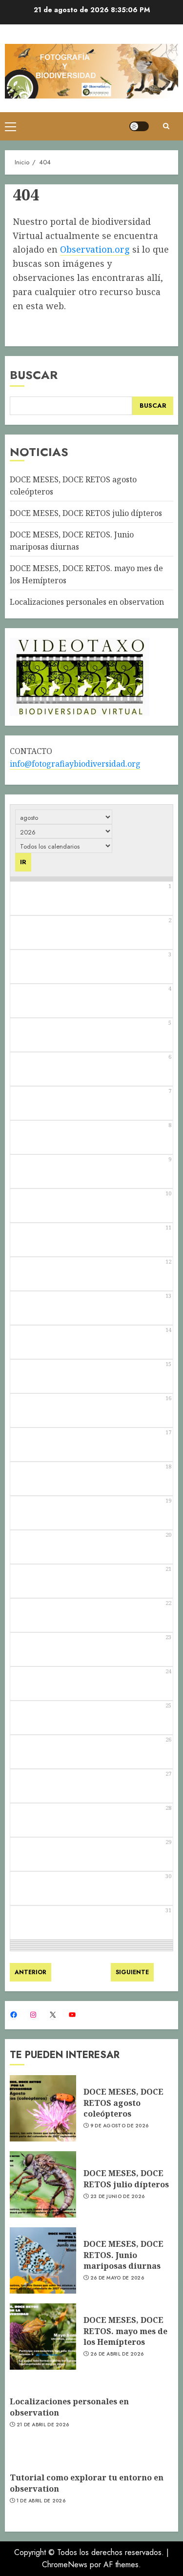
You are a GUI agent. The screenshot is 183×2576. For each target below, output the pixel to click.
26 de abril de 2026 (117, 2354)
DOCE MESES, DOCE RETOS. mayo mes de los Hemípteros (125, 2331)
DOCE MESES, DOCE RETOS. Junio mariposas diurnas (123, 2255)
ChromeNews (65, 2565)
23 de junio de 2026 (118, 2197)
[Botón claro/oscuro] (139, 126)
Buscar (34, 375)
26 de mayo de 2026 (117, 2278)
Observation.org (95, 249)
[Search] (166, 126)
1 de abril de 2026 (41, 2501)
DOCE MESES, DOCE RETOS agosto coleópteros (123, 2103)
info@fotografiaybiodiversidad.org (75, 764)
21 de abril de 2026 (43, 2425)
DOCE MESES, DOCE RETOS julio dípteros (86, 513)
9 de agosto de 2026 (120, 2126)
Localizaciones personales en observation (87, 602)
